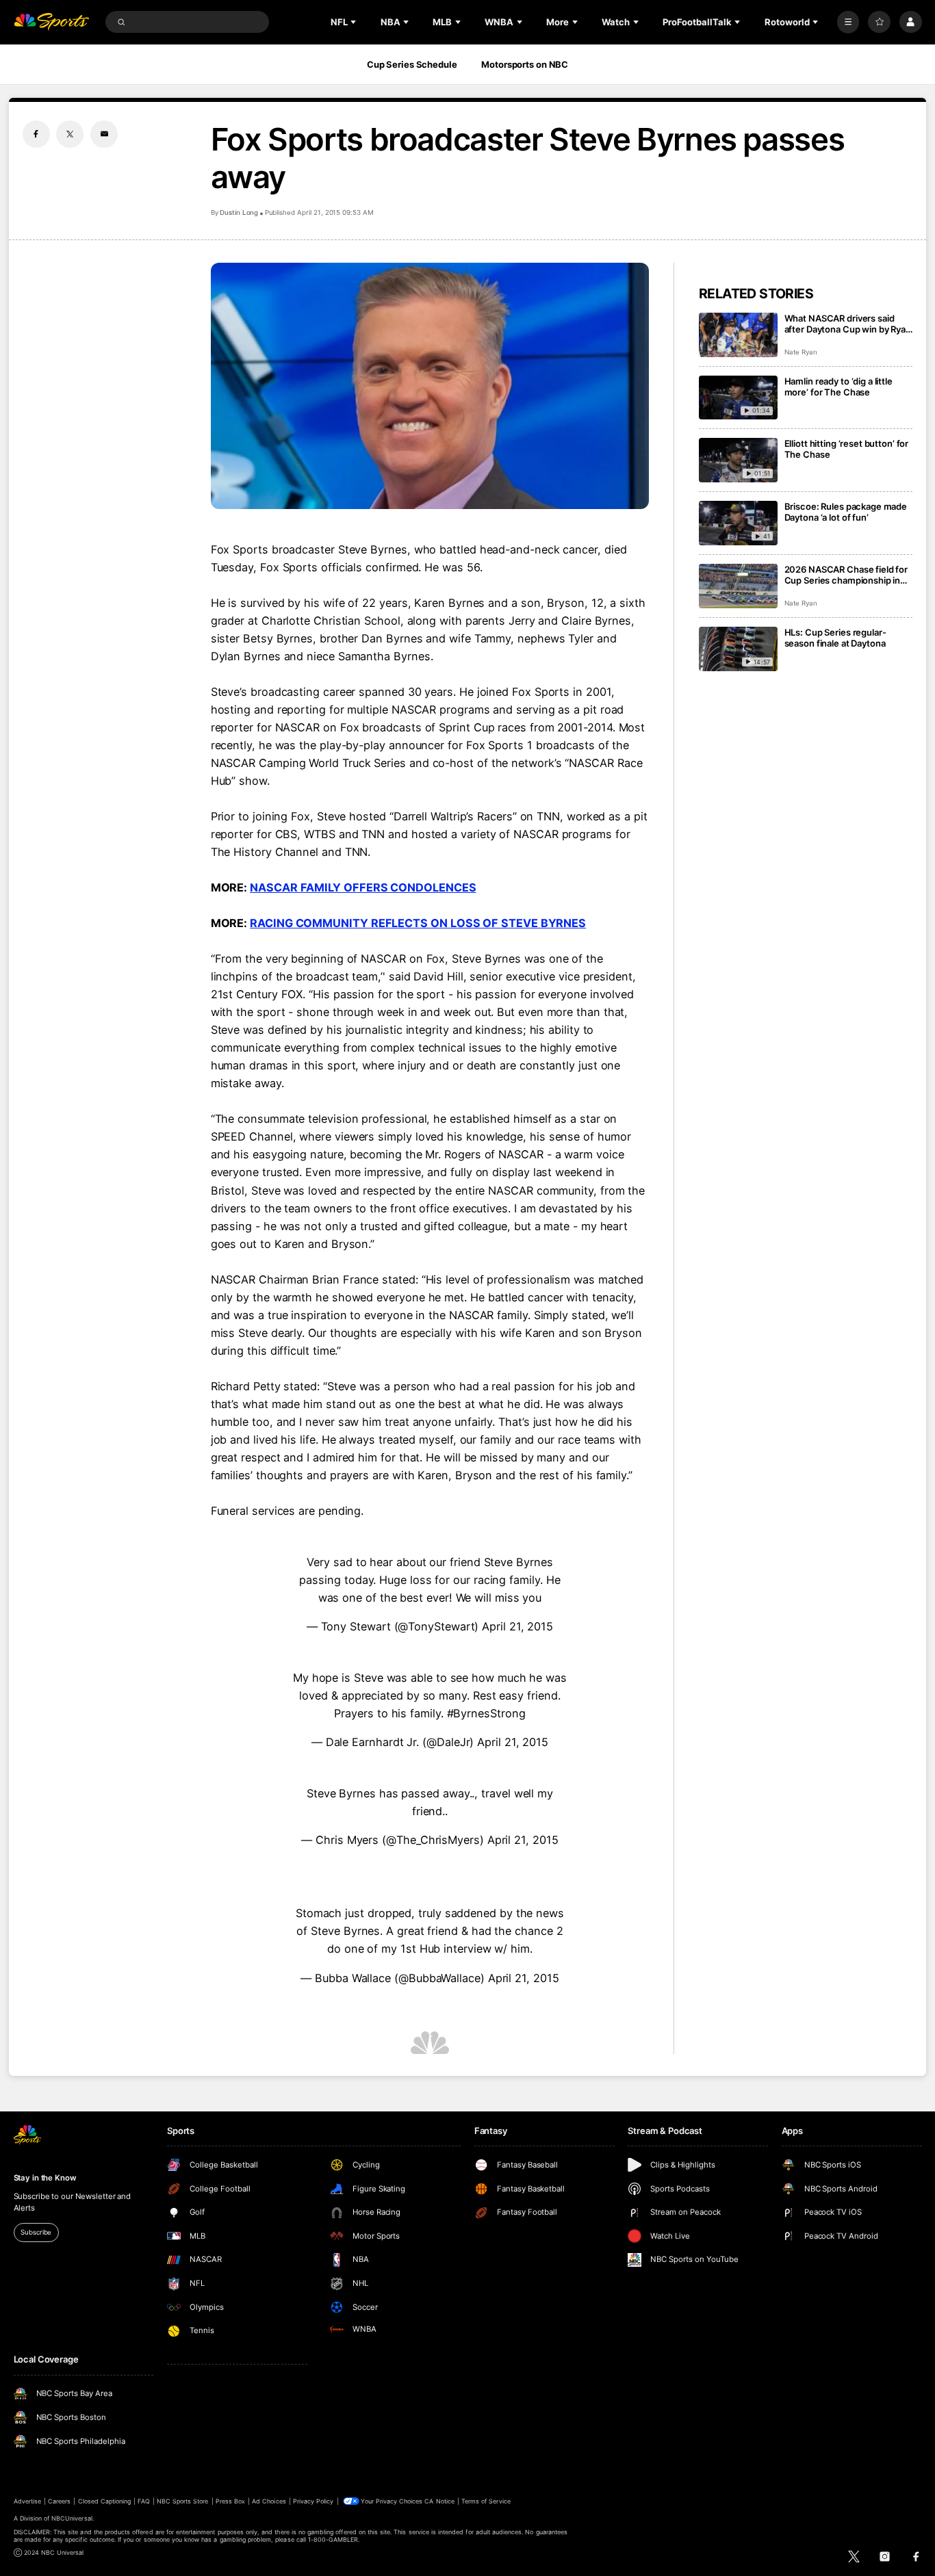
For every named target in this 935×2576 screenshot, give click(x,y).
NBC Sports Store (183, 2501)
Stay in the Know (45, 2178)
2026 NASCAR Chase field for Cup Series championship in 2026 (846, 575)
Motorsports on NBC (525, 64)
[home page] (52, 22)
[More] (848, 22)
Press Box (230, 2501)
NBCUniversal (72, 2518)
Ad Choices (269, 2501)
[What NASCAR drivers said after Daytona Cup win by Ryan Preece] (738, 335)
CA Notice (439, 2501)
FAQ (143, 2501)
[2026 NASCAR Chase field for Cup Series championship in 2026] (738, 586)
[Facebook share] (36, 134)
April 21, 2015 (517, 1626)
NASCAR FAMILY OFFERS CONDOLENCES (363, 887)
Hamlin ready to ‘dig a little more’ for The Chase (838, 387)
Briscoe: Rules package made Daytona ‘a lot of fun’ (846, 512)
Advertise (27, 2501)
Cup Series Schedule (412, 64)
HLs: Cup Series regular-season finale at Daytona (835, 638)
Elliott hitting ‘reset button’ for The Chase (847, 449)
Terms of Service (486, 2501)
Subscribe (36, 2232)
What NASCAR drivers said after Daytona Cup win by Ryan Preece (848, 324)
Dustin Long (239, 212)
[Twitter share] (70, 134)
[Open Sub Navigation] (355, 22)
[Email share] (104, 134)
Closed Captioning (105, 2501)
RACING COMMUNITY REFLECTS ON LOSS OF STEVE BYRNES (418, 923)
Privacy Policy (313, 2501)
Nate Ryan (801, 352)
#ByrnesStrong (486, 1713)
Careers (59, 2501)
